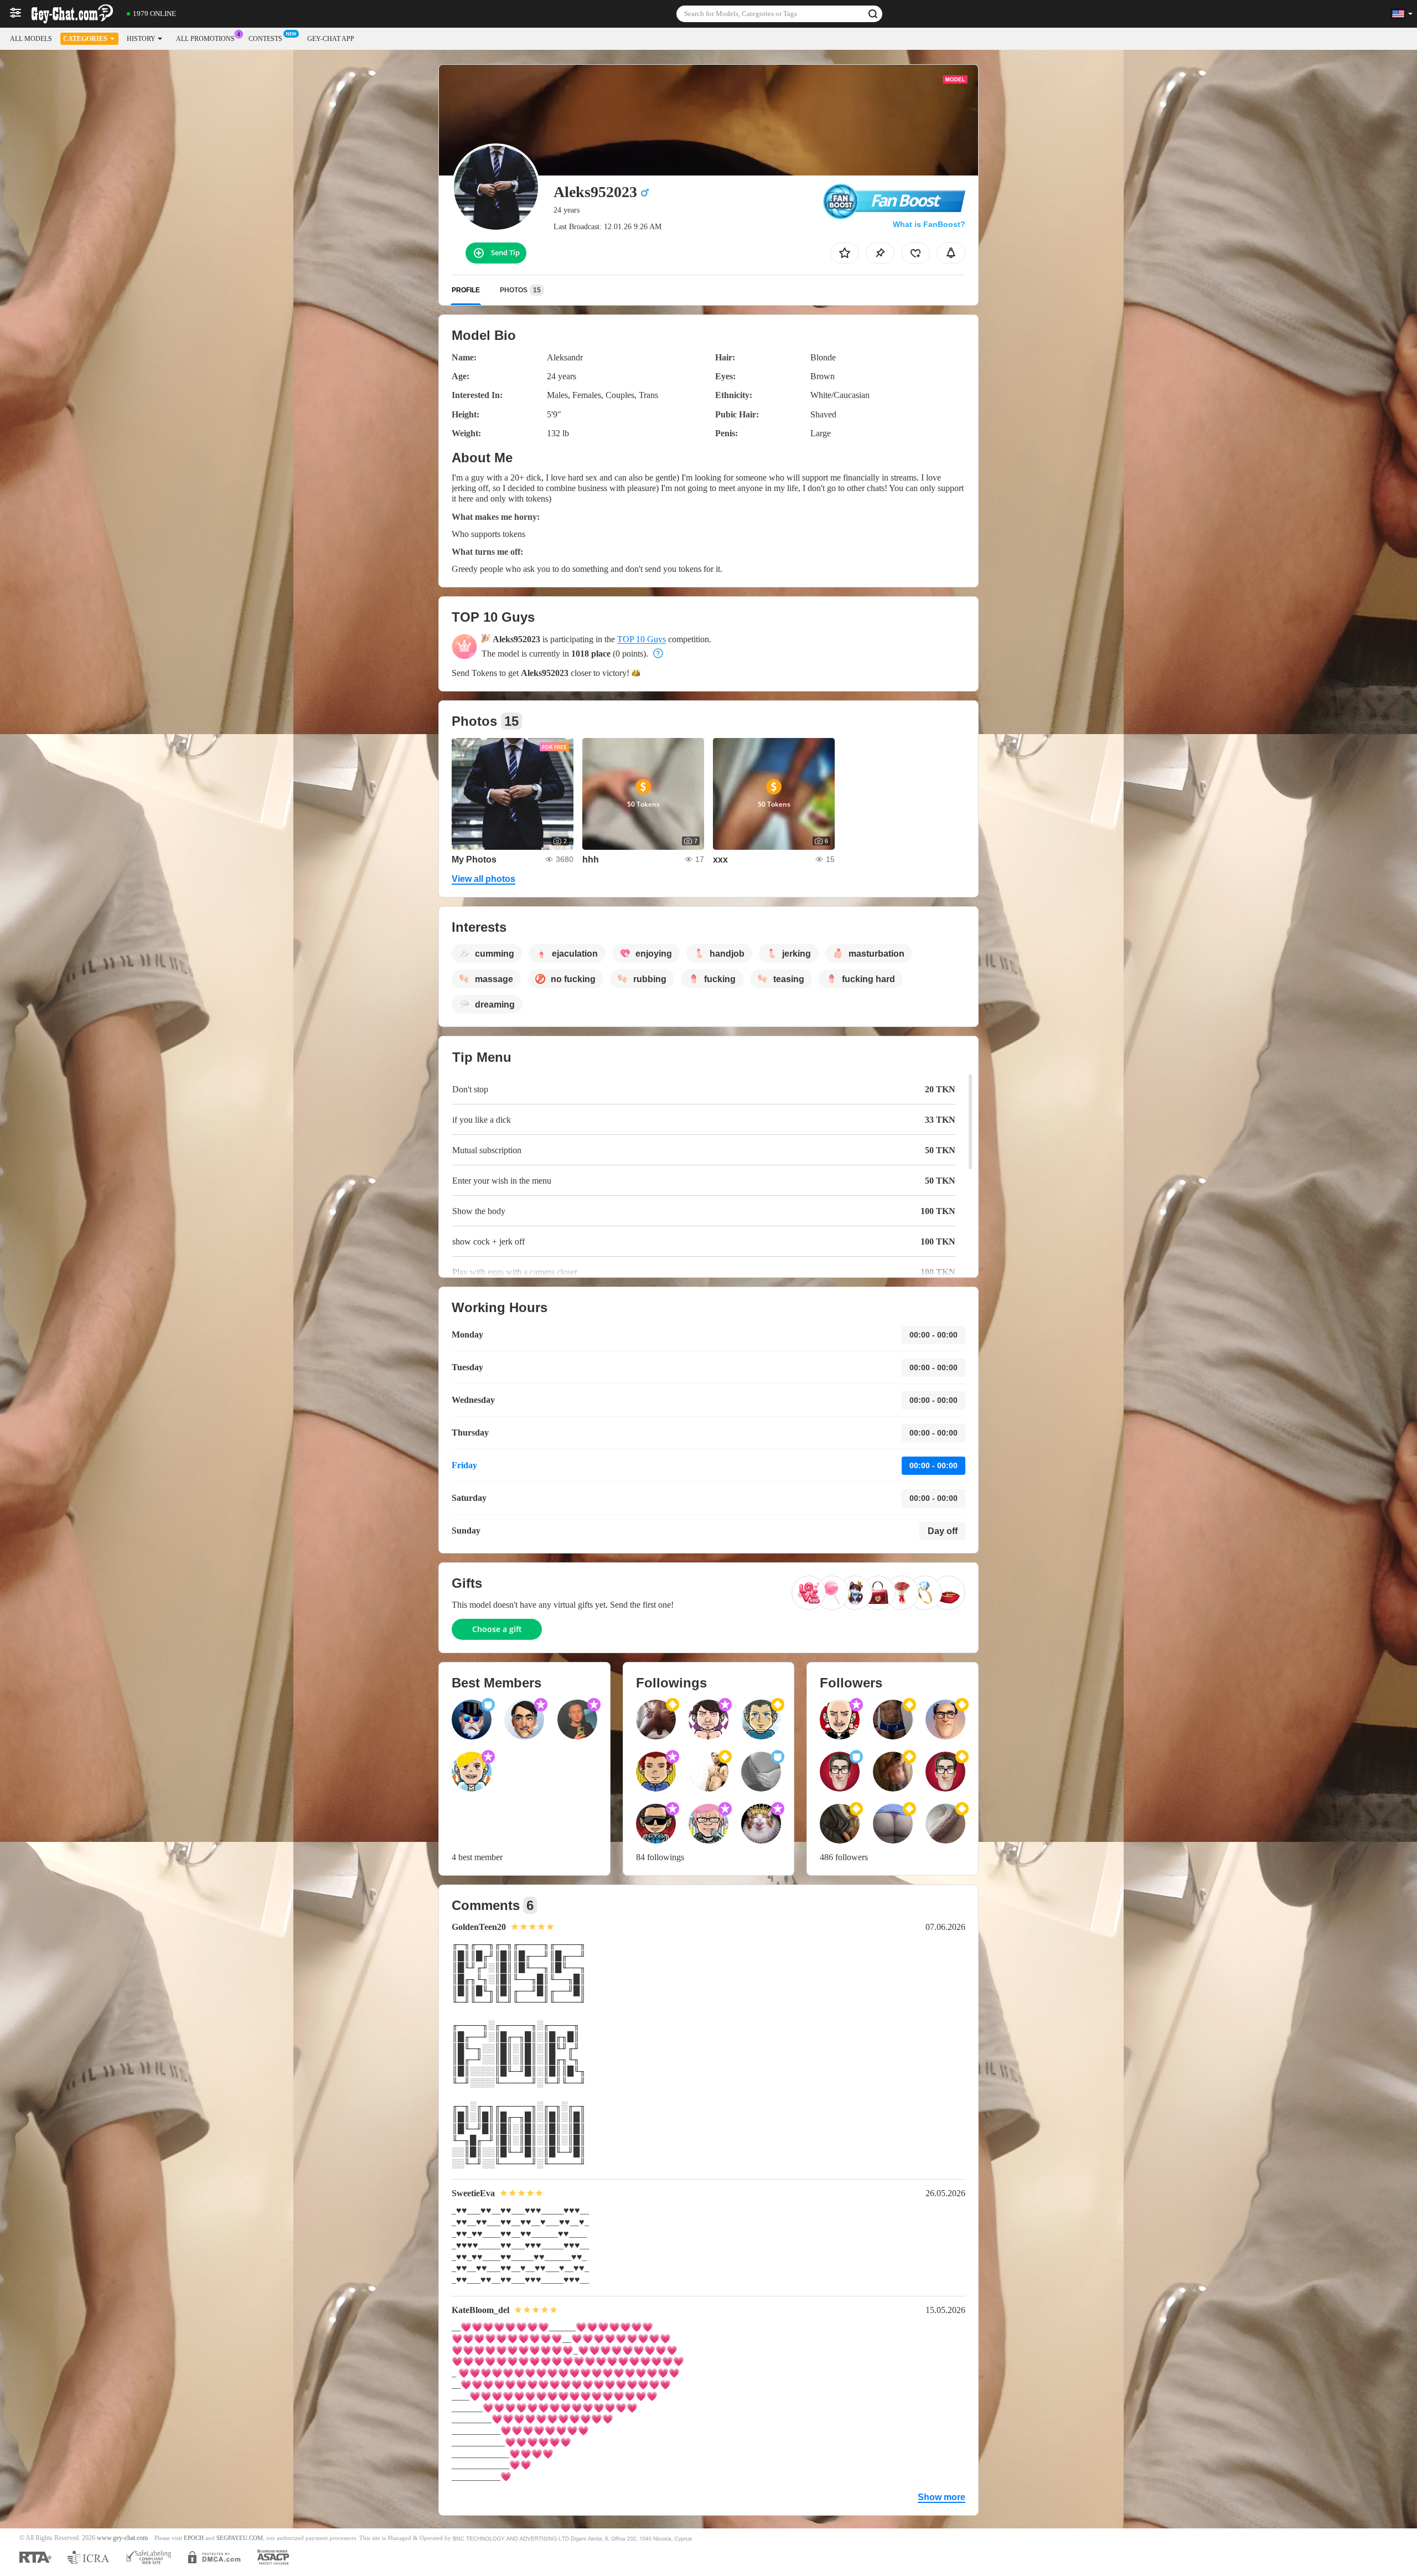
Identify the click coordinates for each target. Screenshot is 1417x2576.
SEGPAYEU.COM (240, 2538)
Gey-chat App (331, 39)
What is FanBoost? (929, 224)
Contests (265, 39)
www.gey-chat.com (122, 2538)
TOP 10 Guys (642, 639)
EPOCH (194, 2538)
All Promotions (205, 39)
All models (31, 39)
